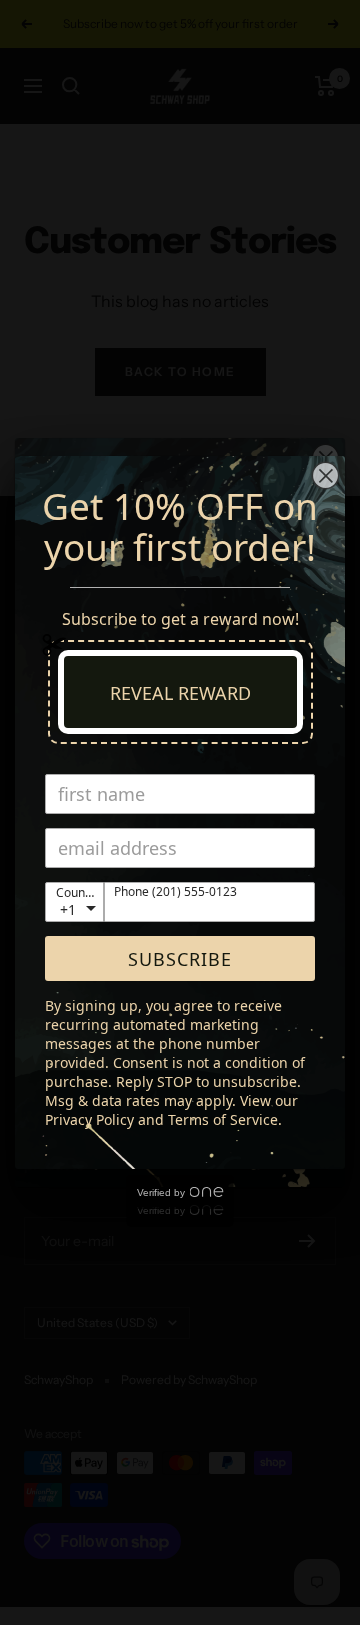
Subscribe (180, 959)
